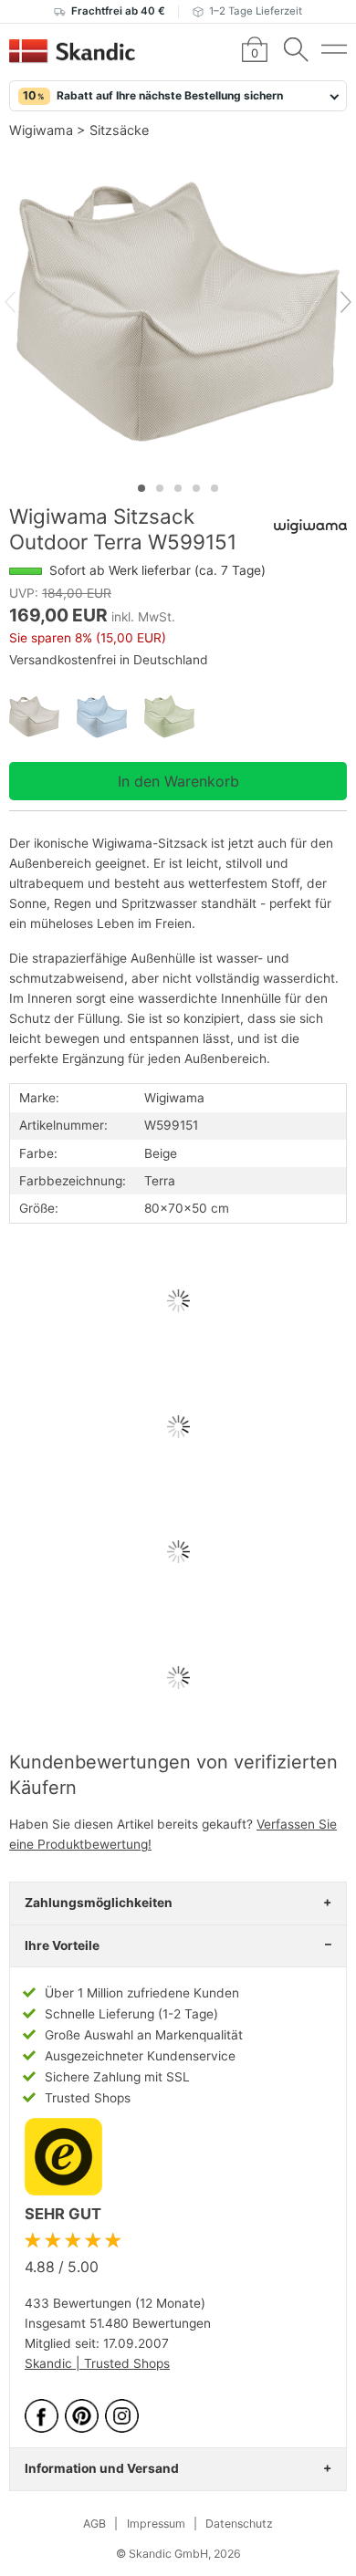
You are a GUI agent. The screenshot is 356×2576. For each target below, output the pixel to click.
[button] (178, 96)
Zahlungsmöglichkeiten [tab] (99, 1903)
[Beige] (43, 717)
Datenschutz (239, 2524)
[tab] (141, 488)
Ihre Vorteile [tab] (62, 1945)
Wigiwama (41, 130)
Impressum (156, 2524)
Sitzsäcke (119, 130)
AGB (94, 2524)
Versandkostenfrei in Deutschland (109, 660)
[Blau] (110, 717)
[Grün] (178, 717)
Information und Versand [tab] (102, 2468)
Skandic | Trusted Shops (97, 2363)
